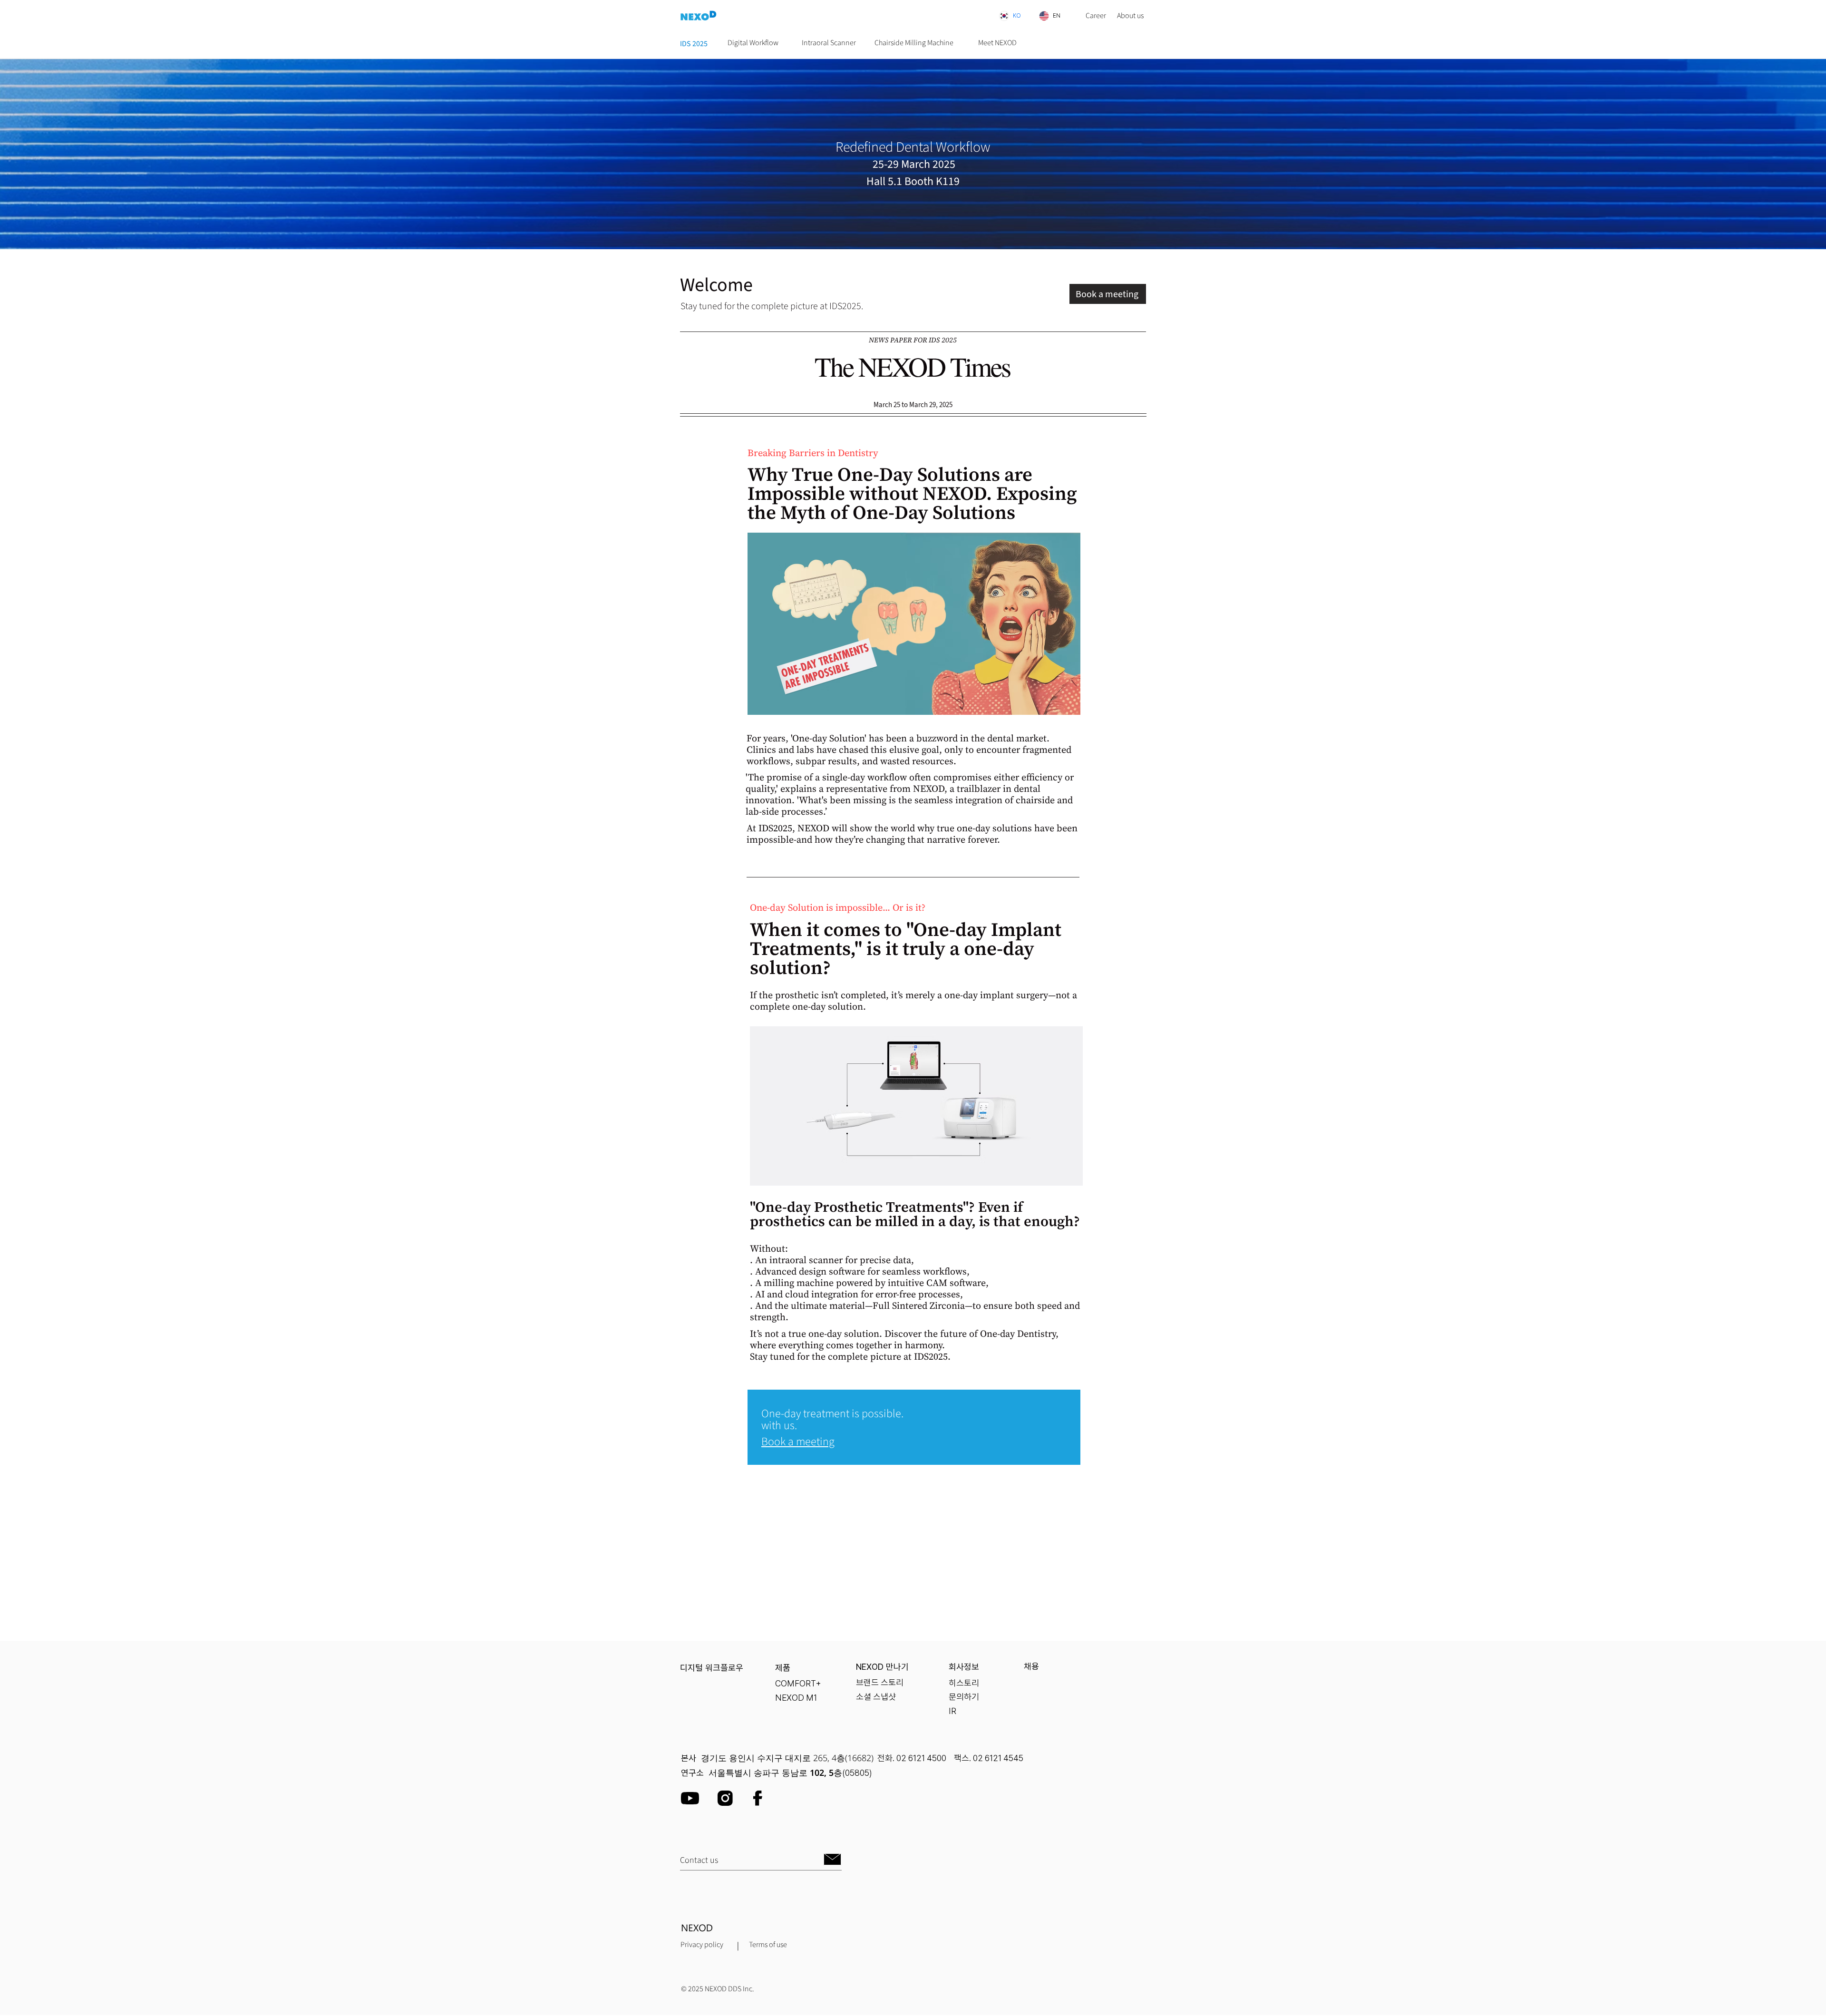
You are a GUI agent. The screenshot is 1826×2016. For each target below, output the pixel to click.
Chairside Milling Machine (914, 43)
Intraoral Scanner (829, 43)
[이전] (29, 154)
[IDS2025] (913, 225)
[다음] (1797, 154)
